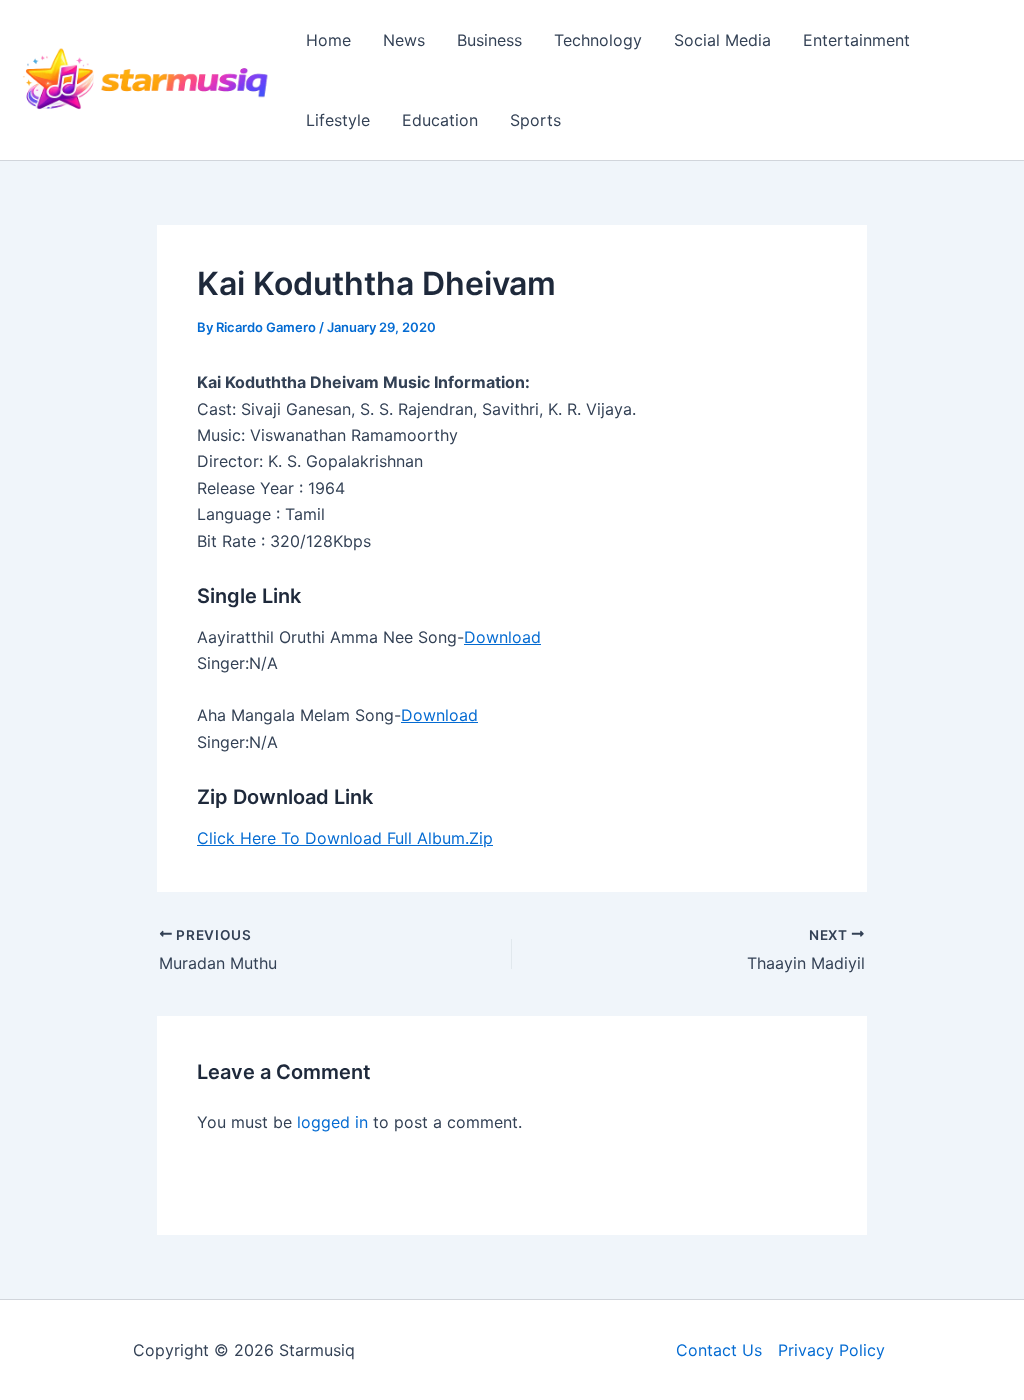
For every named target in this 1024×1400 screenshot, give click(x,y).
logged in (332, 1122)
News (404, 40)
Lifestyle (338, 120)
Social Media (722, 40)
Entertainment (856, 40)
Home (328, 40)
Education (440, 120)
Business (489, 40)
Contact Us (719, 1350)
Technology (598, 40)
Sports (535, 120)
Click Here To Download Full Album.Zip (345, 838)
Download (502, 637)
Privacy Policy (831, 1350)
